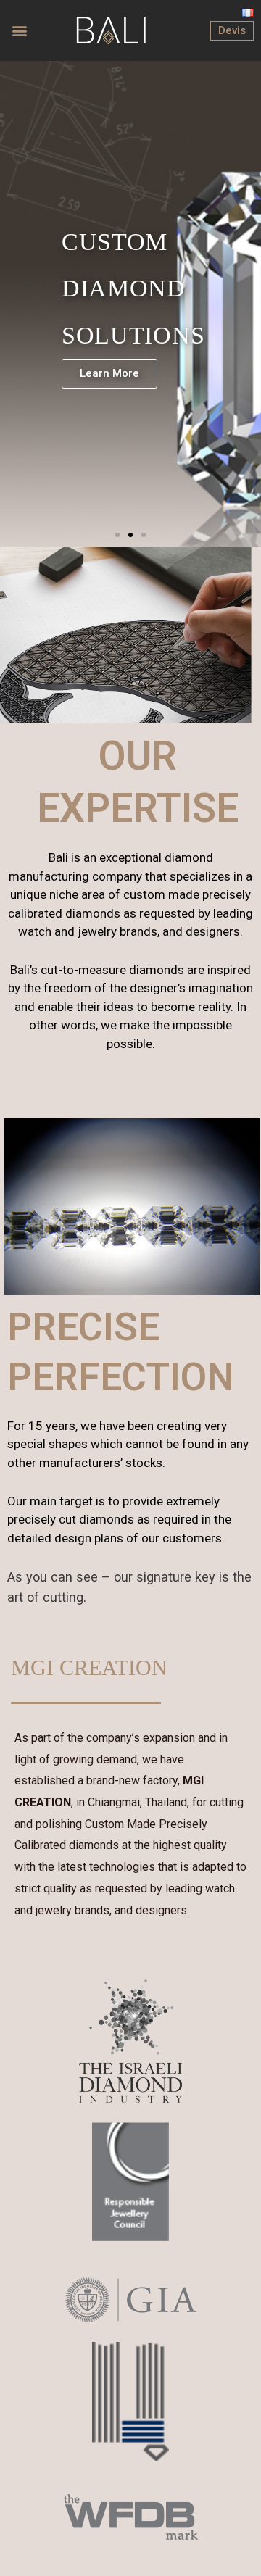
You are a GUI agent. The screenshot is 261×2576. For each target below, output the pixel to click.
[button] (20, 31)
